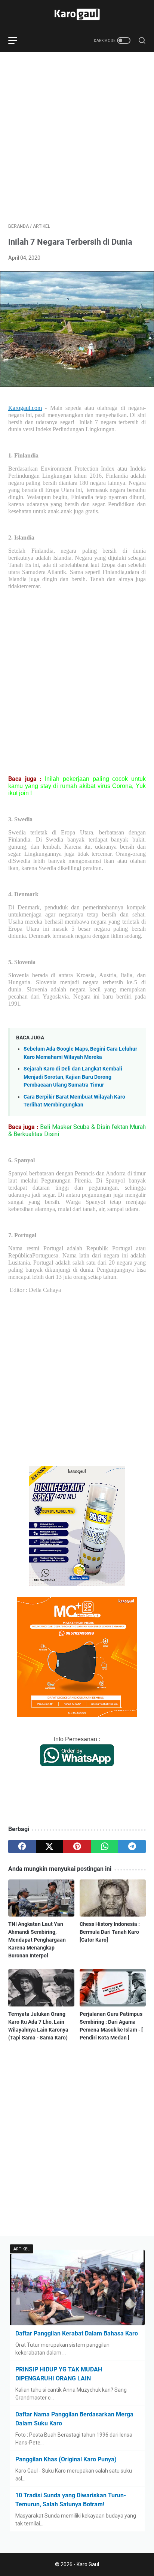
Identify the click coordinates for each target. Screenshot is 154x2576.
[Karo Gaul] (77, 14)
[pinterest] (77, 1846)
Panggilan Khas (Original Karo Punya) (66, 2459)
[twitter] (50, 1846)
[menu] (17, 40)
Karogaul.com (25, 408)
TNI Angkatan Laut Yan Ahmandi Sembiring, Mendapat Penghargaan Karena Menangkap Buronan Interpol (37, 1940)
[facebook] (22, 1846)
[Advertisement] (77, 138)
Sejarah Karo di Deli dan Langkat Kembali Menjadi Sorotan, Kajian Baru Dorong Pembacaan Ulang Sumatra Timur (73, 1077)
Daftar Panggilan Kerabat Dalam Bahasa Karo (77, 2333)
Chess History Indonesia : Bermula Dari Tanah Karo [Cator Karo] (110, 1932)
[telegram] (132, 1846)
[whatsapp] (105, 1846)
